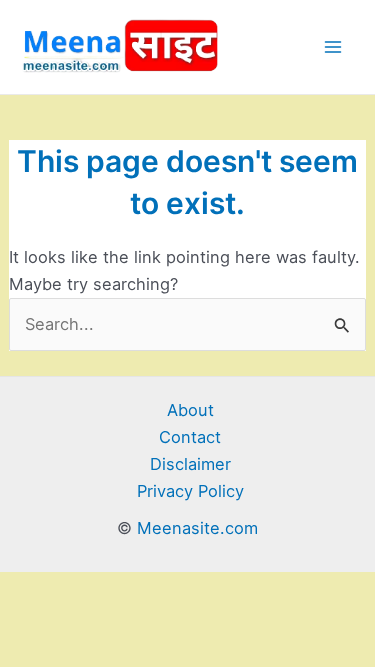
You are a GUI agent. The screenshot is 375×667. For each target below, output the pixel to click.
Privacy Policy (190, 491)
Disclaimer (190, 464)
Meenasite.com (197, 528)
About (190, 410)
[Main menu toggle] (332, 47)
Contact (190, 437)
